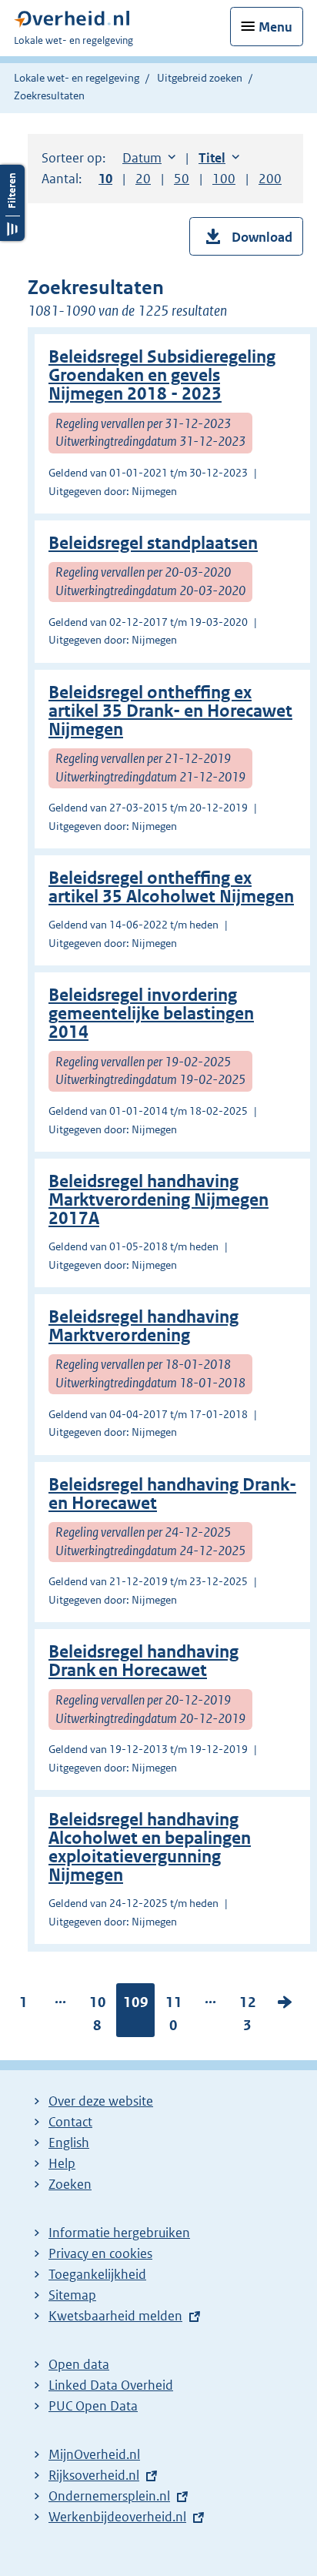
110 (174, 2017)
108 (98, 2017)
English (69, 2143)
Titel (219, 158)
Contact (70, 2122)
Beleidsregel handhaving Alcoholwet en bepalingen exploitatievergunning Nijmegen (150, 1847)
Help (62, 2163)
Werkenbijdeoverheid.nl (117, 2517)
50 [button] (182, 179)
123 (248, 2017)
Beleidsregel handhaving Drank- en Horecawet (172, 1494)
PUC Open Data (93, 2406)
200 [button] (270, 179)
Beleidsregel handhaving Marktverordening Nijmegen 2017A (158, 1200)
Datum (149, 158)
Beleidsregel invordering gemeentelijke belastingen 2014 (151, 1014)
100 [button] (224, 179)
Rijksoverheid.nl (94, 2475)
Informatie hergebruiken (119, 2233)
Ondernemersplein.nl (109, 2496)
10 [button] (105, 179)
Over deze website (101, 2101)
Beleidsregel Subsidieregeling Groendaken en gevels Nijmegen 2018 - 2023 (162, 375)
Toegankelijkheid (97, 2274)
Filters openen (12, 203)
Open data (79, 2364)
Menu (275, 27)
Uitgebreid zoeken (200, 78)
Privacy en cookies (100, 2253)
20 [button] (143, 179)
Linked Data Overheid (111, 2385)
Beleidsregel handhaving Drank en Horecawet (143, 1661)
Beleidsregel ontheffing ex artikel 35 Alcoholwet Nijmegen (171, 887)
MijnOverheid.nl (94, 2454)
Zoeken (70, 2184)
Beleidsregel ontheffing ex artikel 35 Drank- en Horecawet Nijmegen (170, 711)
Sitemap (72, 2295)
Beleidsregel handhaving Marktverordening (143, 1326)
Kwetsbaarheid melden (115, 2316)
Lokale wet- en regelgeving (77, 78)
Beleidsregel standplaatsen (153, 543)
